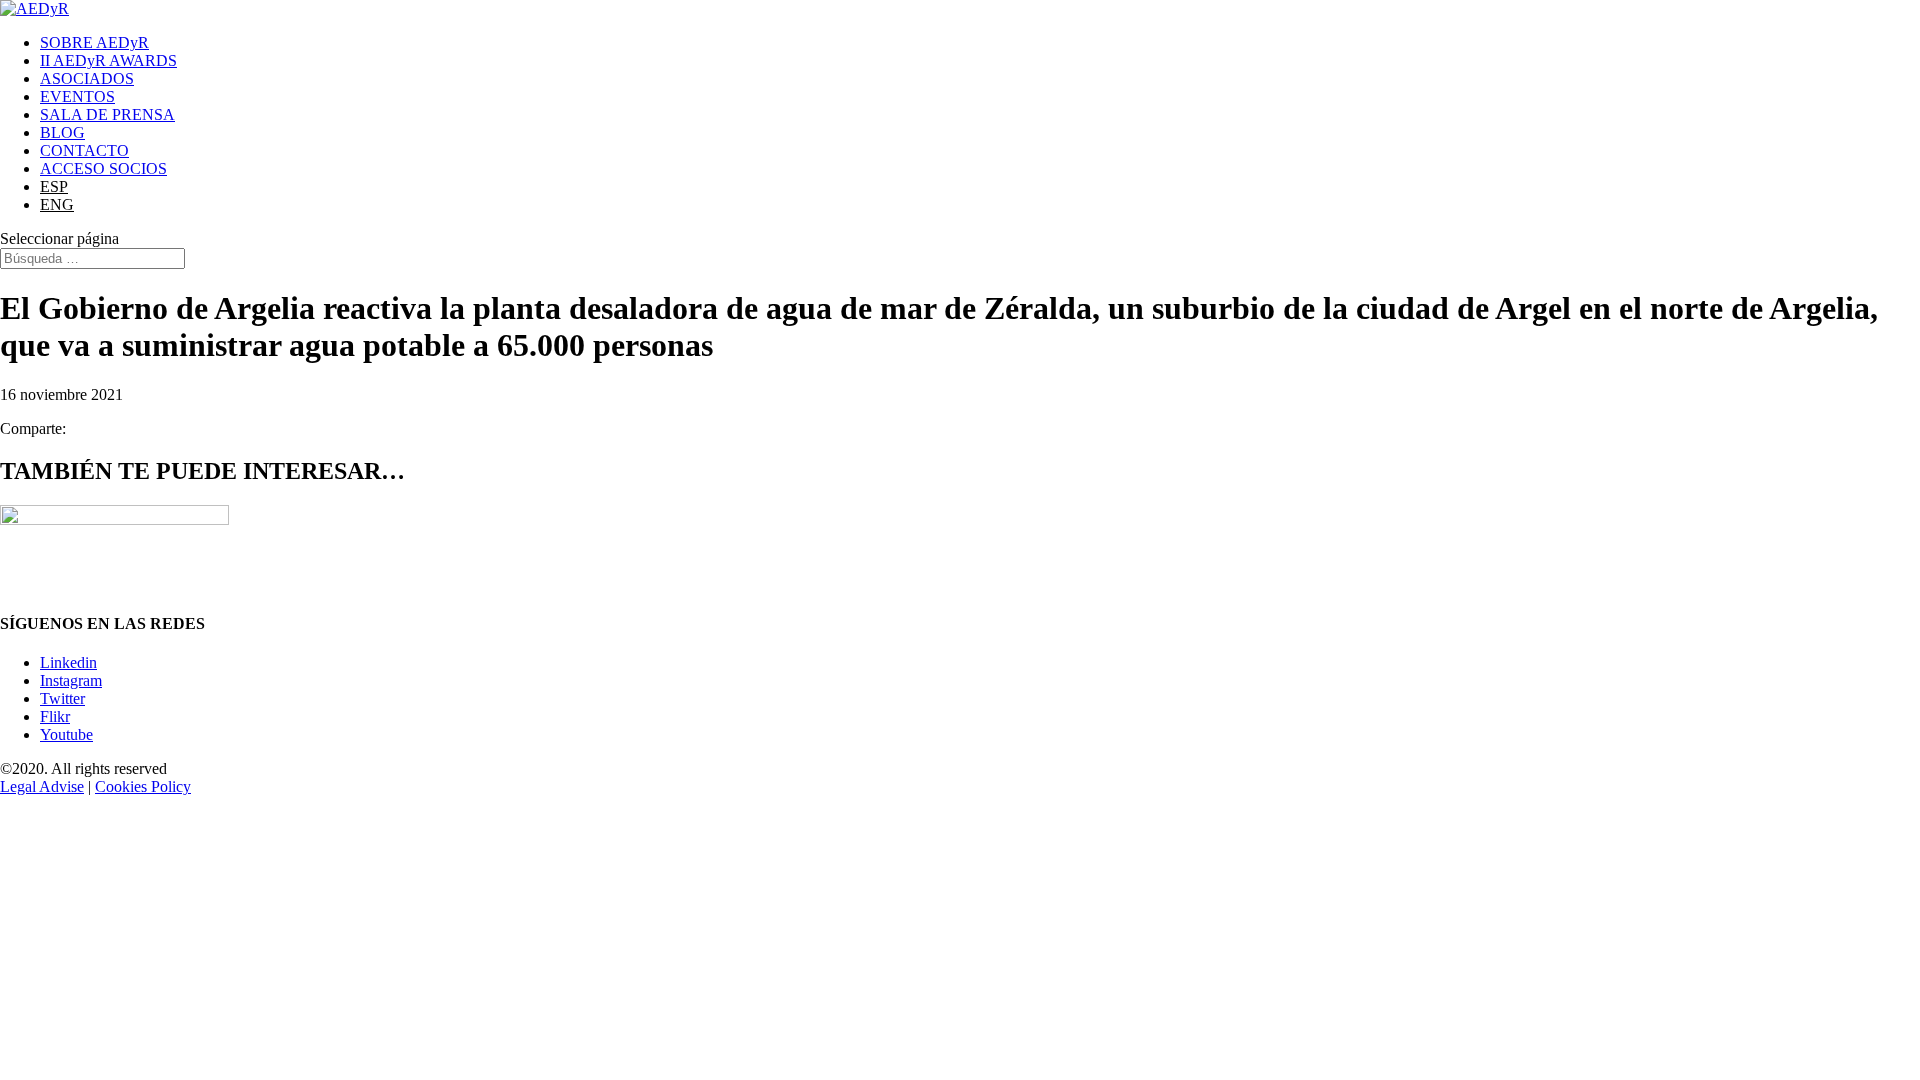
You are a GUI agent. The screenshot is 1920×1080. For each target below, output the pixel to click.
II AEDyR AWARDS (108, 60)
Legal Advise (42, 786)
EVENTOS (77, 96)
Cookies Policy (143, 786)
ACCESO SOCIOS (103, 168)
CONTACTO (84, 150)
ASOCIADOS (87, 78)
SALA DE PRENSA (107, 114)
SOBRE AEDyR (94, 42)
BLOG (62, 132)
